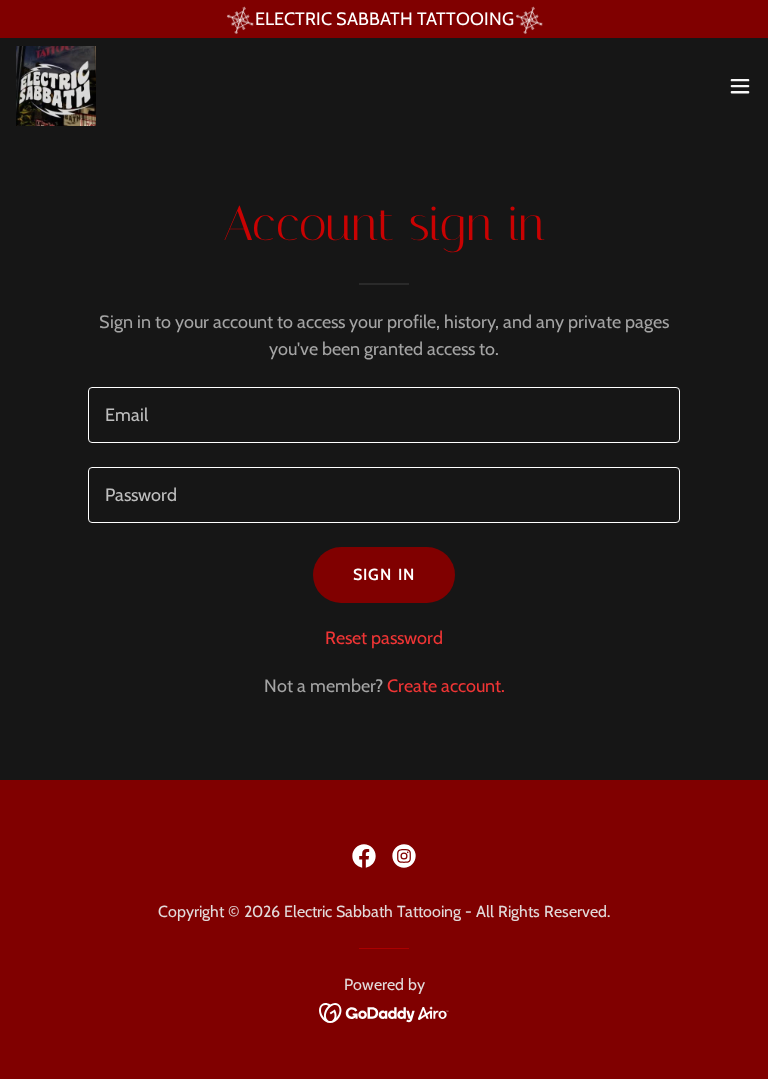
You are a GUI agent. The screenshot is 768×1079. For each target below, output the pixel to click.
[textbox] (384, 415)
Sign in (384, 574)
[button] (740, 86)
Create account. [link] (446, 686)
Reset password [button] (384, 638)
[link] (56, 86)
